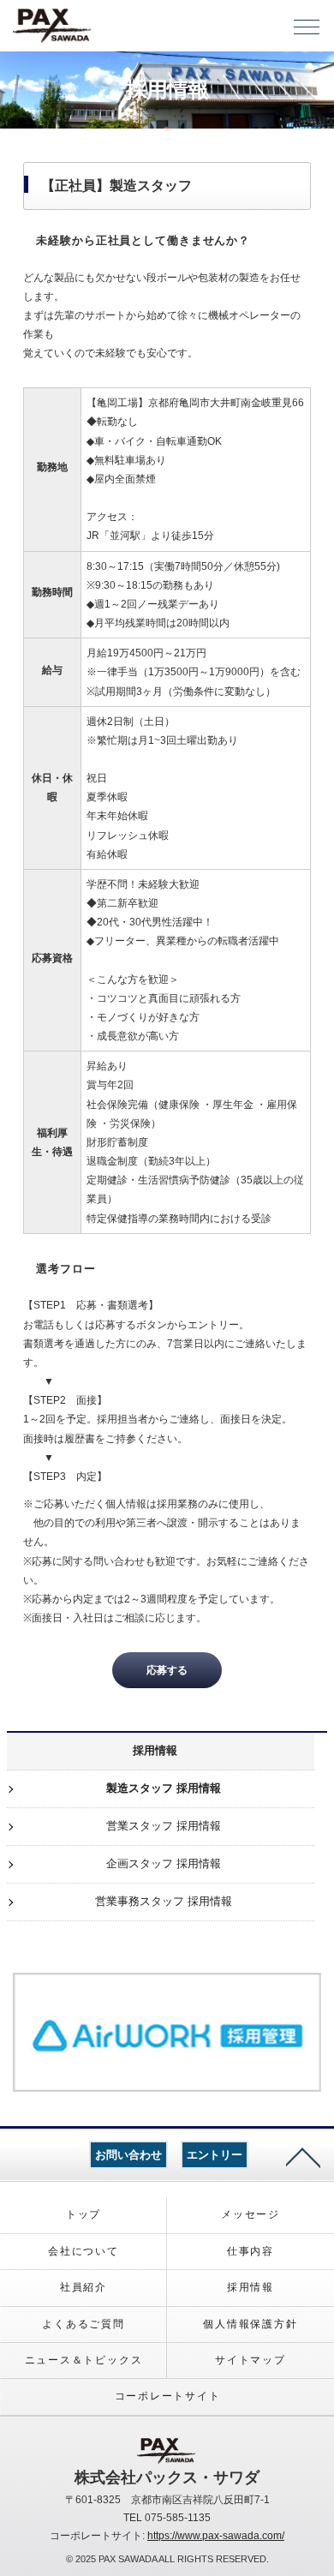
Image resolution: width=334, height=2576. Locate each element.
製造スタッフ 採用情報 (164, 1788)
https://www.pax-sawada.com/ (216, 2536)
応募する (167, 1670)
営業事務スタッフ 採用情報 (164, 1901)
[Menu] (307, 31)
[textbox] (52, 469)
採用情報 (155, 1750)
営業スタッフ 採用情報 (164, 1826)
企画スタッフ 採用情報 (164, 1863)
